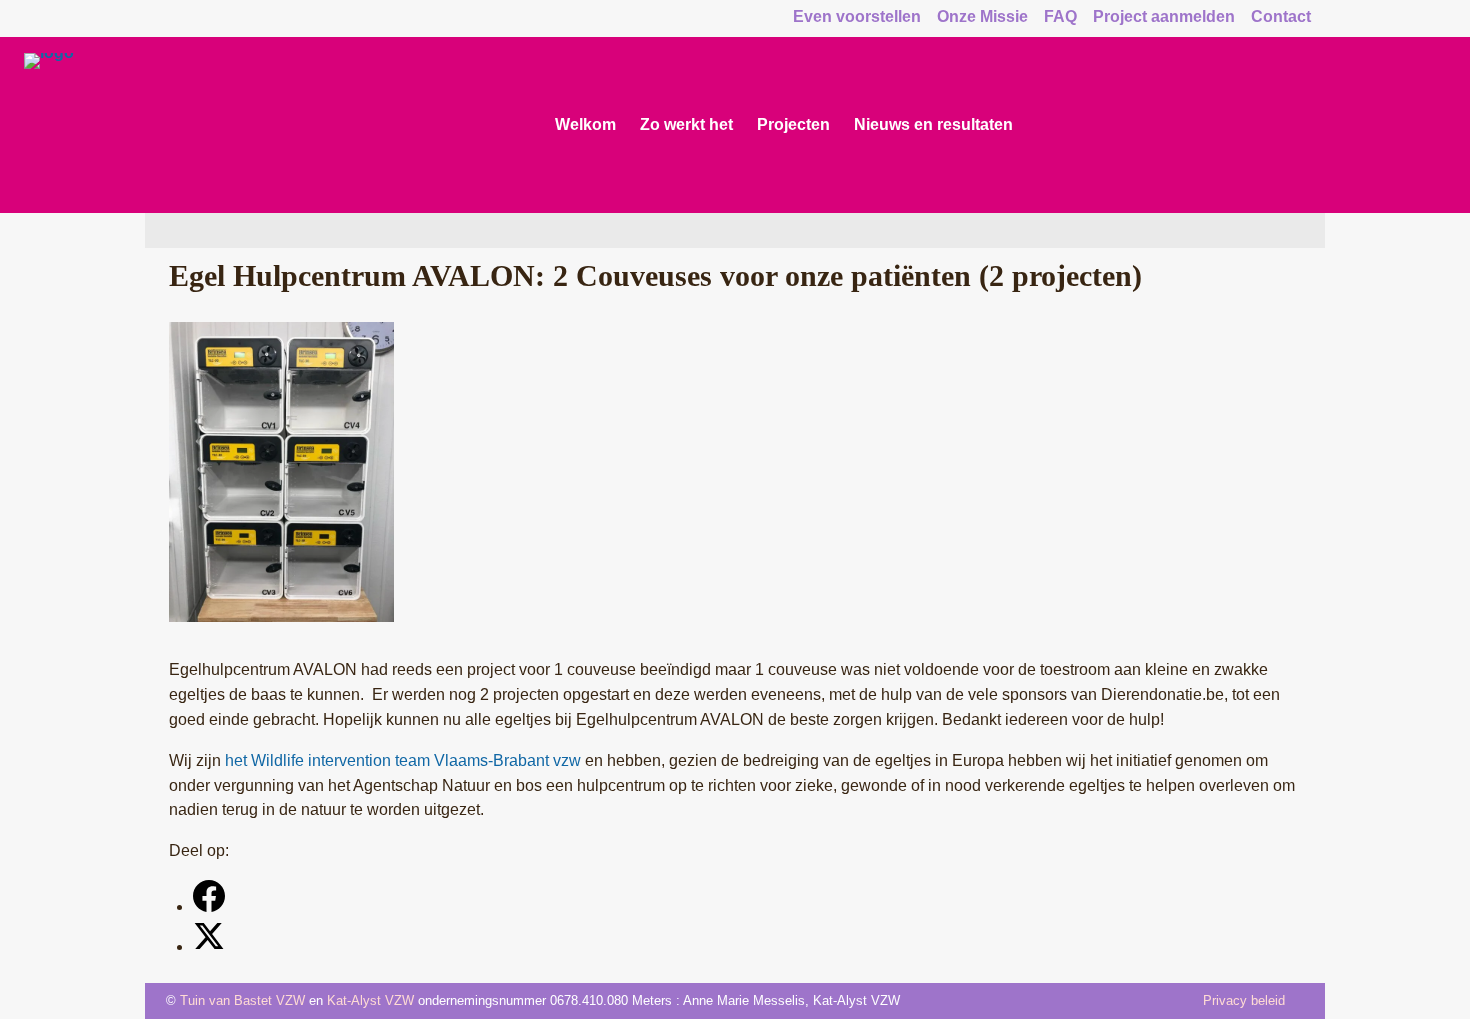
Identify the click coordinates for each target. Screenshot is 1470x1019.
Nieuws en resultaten (933, 124)
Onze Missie (982, 16)
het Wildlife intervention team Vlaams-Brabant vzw (403, 760)
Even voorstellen (857, 16)
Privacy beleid (1244, 1000)
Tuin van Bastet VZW (242, 1000)
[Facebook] (209, 906)
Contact (1281, 16)
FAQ (1060, 16)
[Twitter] (209, 946)
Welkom (585, 124)
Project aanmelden (1164, 16)
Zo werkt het (686, 124)
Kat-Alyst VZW (370, 1000)
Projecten (793, 124)
